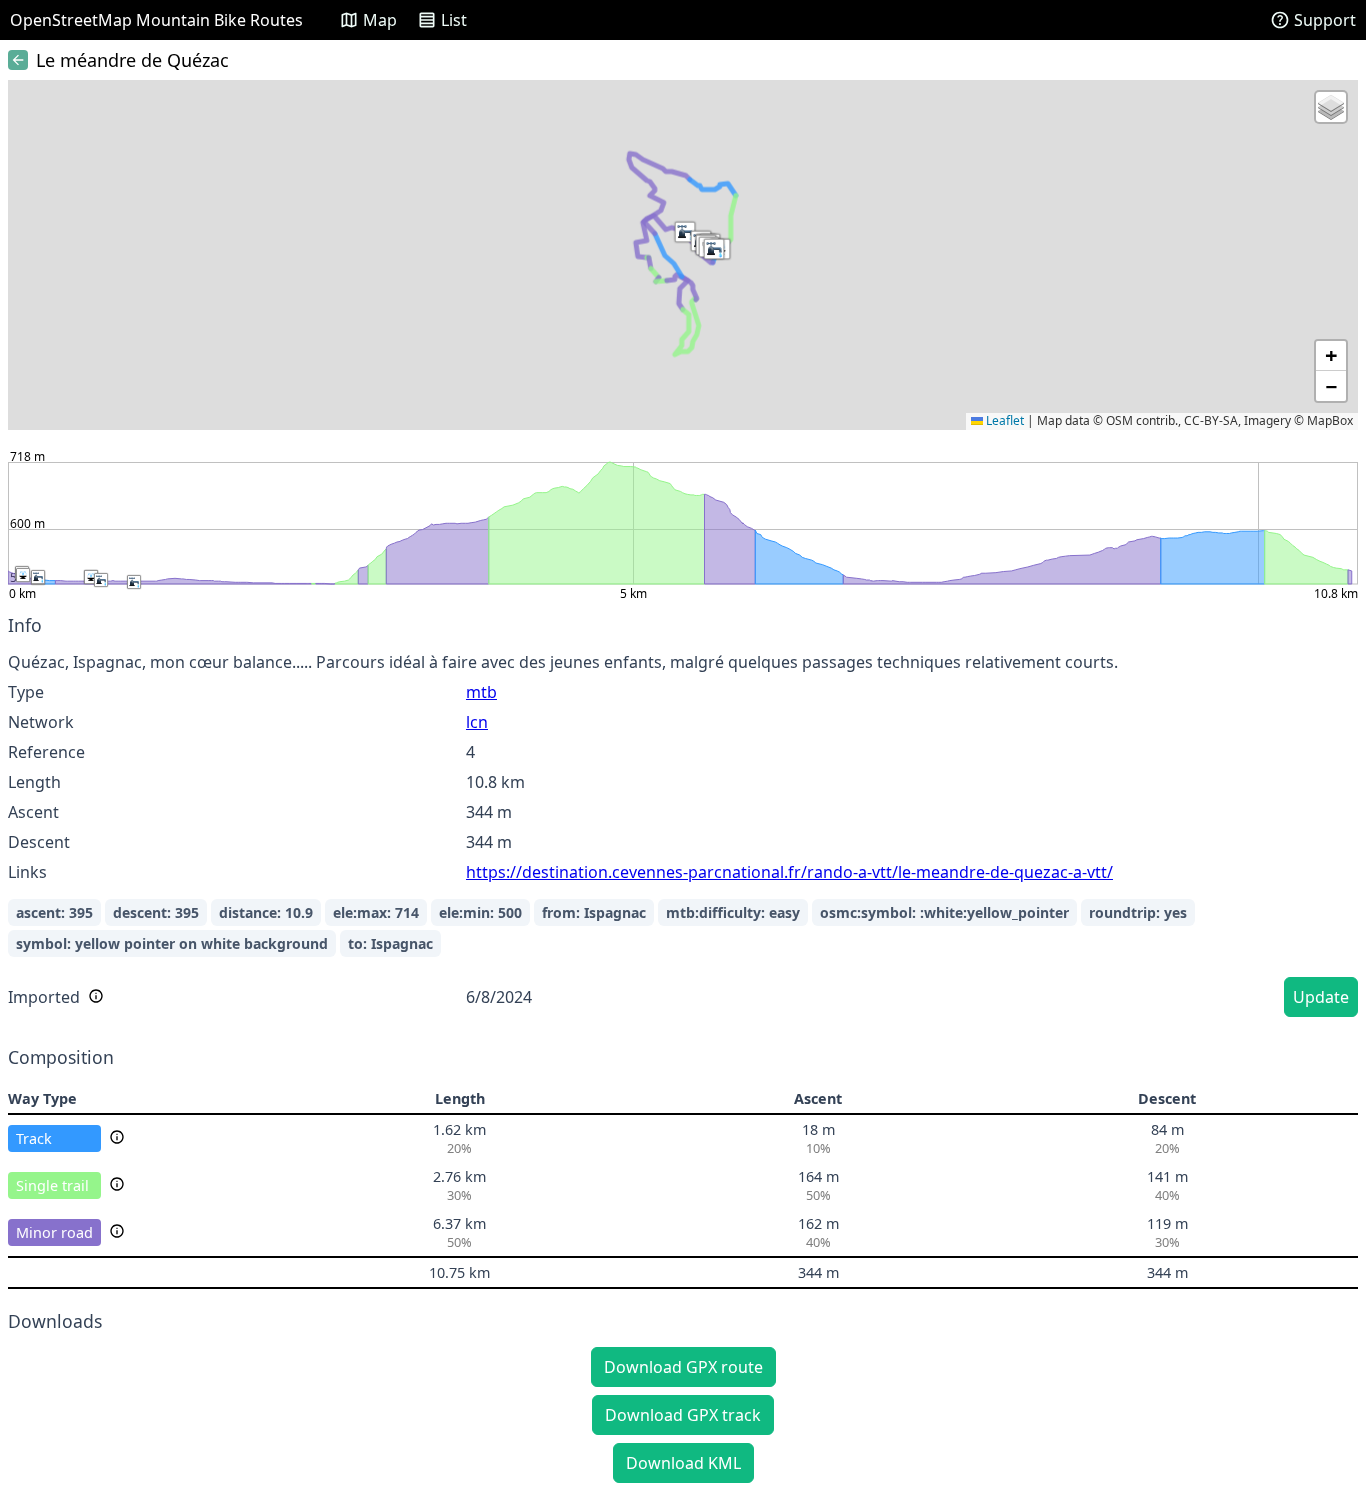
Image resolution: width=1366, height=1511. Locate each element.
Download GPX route (683, 1367)
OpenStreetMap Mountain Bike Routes (156, 20)
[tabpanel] (683, 819)
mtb (481, 692)
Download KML (683, 1463)
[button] (685, 232)
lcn (477, 722)
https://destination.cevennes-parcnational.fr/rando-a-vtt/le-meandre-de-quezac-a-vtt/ (789, 872)
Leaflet (1003, 420)
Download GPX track (683, 1415)
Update (1321, 997)
